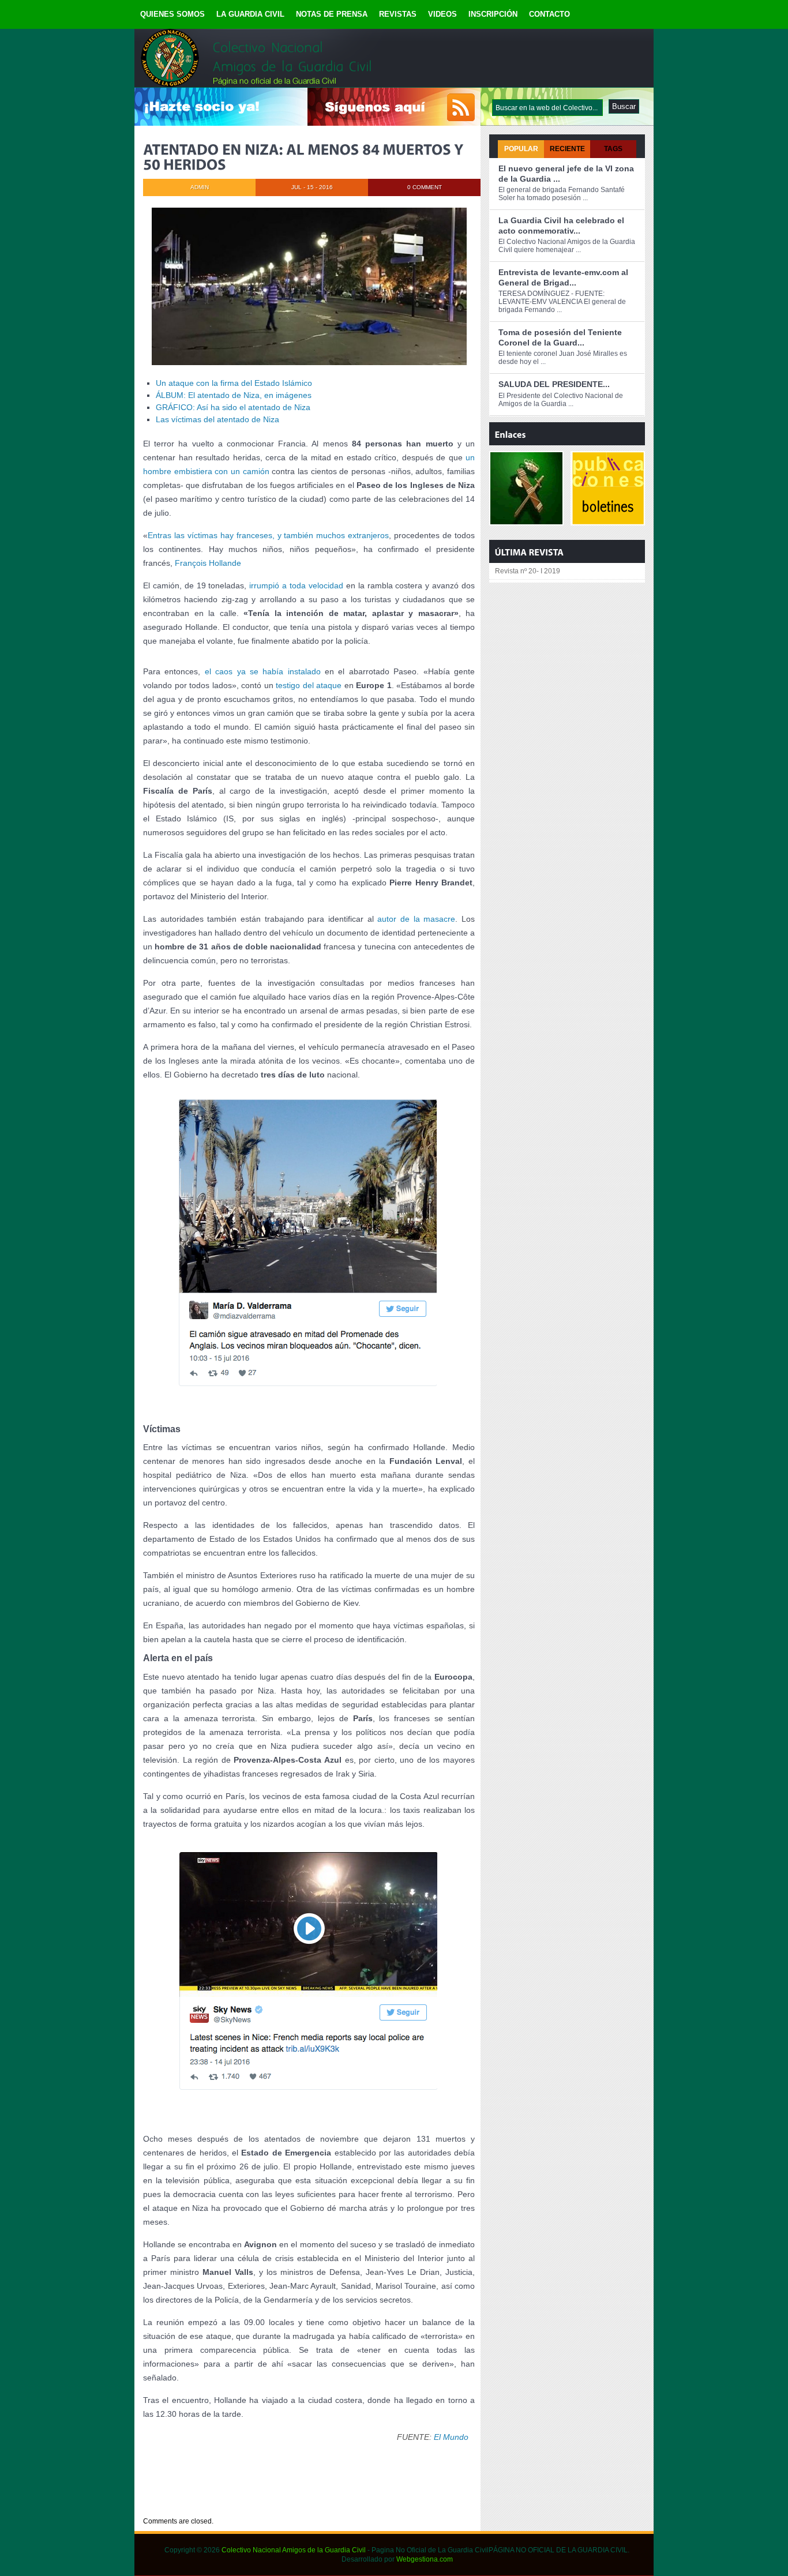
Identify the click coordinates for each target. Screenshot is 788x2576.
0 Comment (425, 187)
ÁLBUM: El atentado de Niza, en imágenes (234, 395)
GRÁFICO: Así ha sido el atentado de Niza (233, 407)
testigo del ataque (309, 685)
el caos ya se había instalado (263, 671)
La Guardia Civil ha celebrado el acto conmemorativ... (561, 226)
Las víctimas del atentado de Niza (217, 419)
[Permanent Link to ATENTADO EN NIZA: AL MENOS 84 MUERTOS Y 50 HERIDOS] (305, 157)
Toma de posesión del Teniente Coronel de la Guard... (560, 337)
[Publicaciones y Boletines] (608, 520)
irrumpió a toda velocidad (296, 585)
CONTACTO (549, 14)
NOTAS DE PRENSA (332, 14)
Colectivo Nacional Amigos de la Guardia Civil (294, 2550)
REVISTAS (398, 14)
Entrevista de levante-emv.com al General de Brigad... (563, 277)
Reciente (567, 149)
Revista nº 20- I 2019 (528, 571)
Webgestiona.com (425, 2559)
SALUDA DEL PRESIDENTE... (554, 384)
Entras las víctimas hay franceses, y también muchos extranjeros (268, 535)
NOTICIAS (204, 2500)
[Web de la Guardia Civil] (526, 520)
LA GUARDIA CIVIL (250, 14)
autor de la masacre (416, 919)
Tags (613, 149)
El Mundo (451, 2437)
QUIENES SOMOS (172, 14)
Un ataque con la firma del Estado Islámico (234, 383)
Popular (521, 149)
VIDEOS (442, 14)
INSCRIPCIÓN (493, 14)
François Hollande (208, 563)
